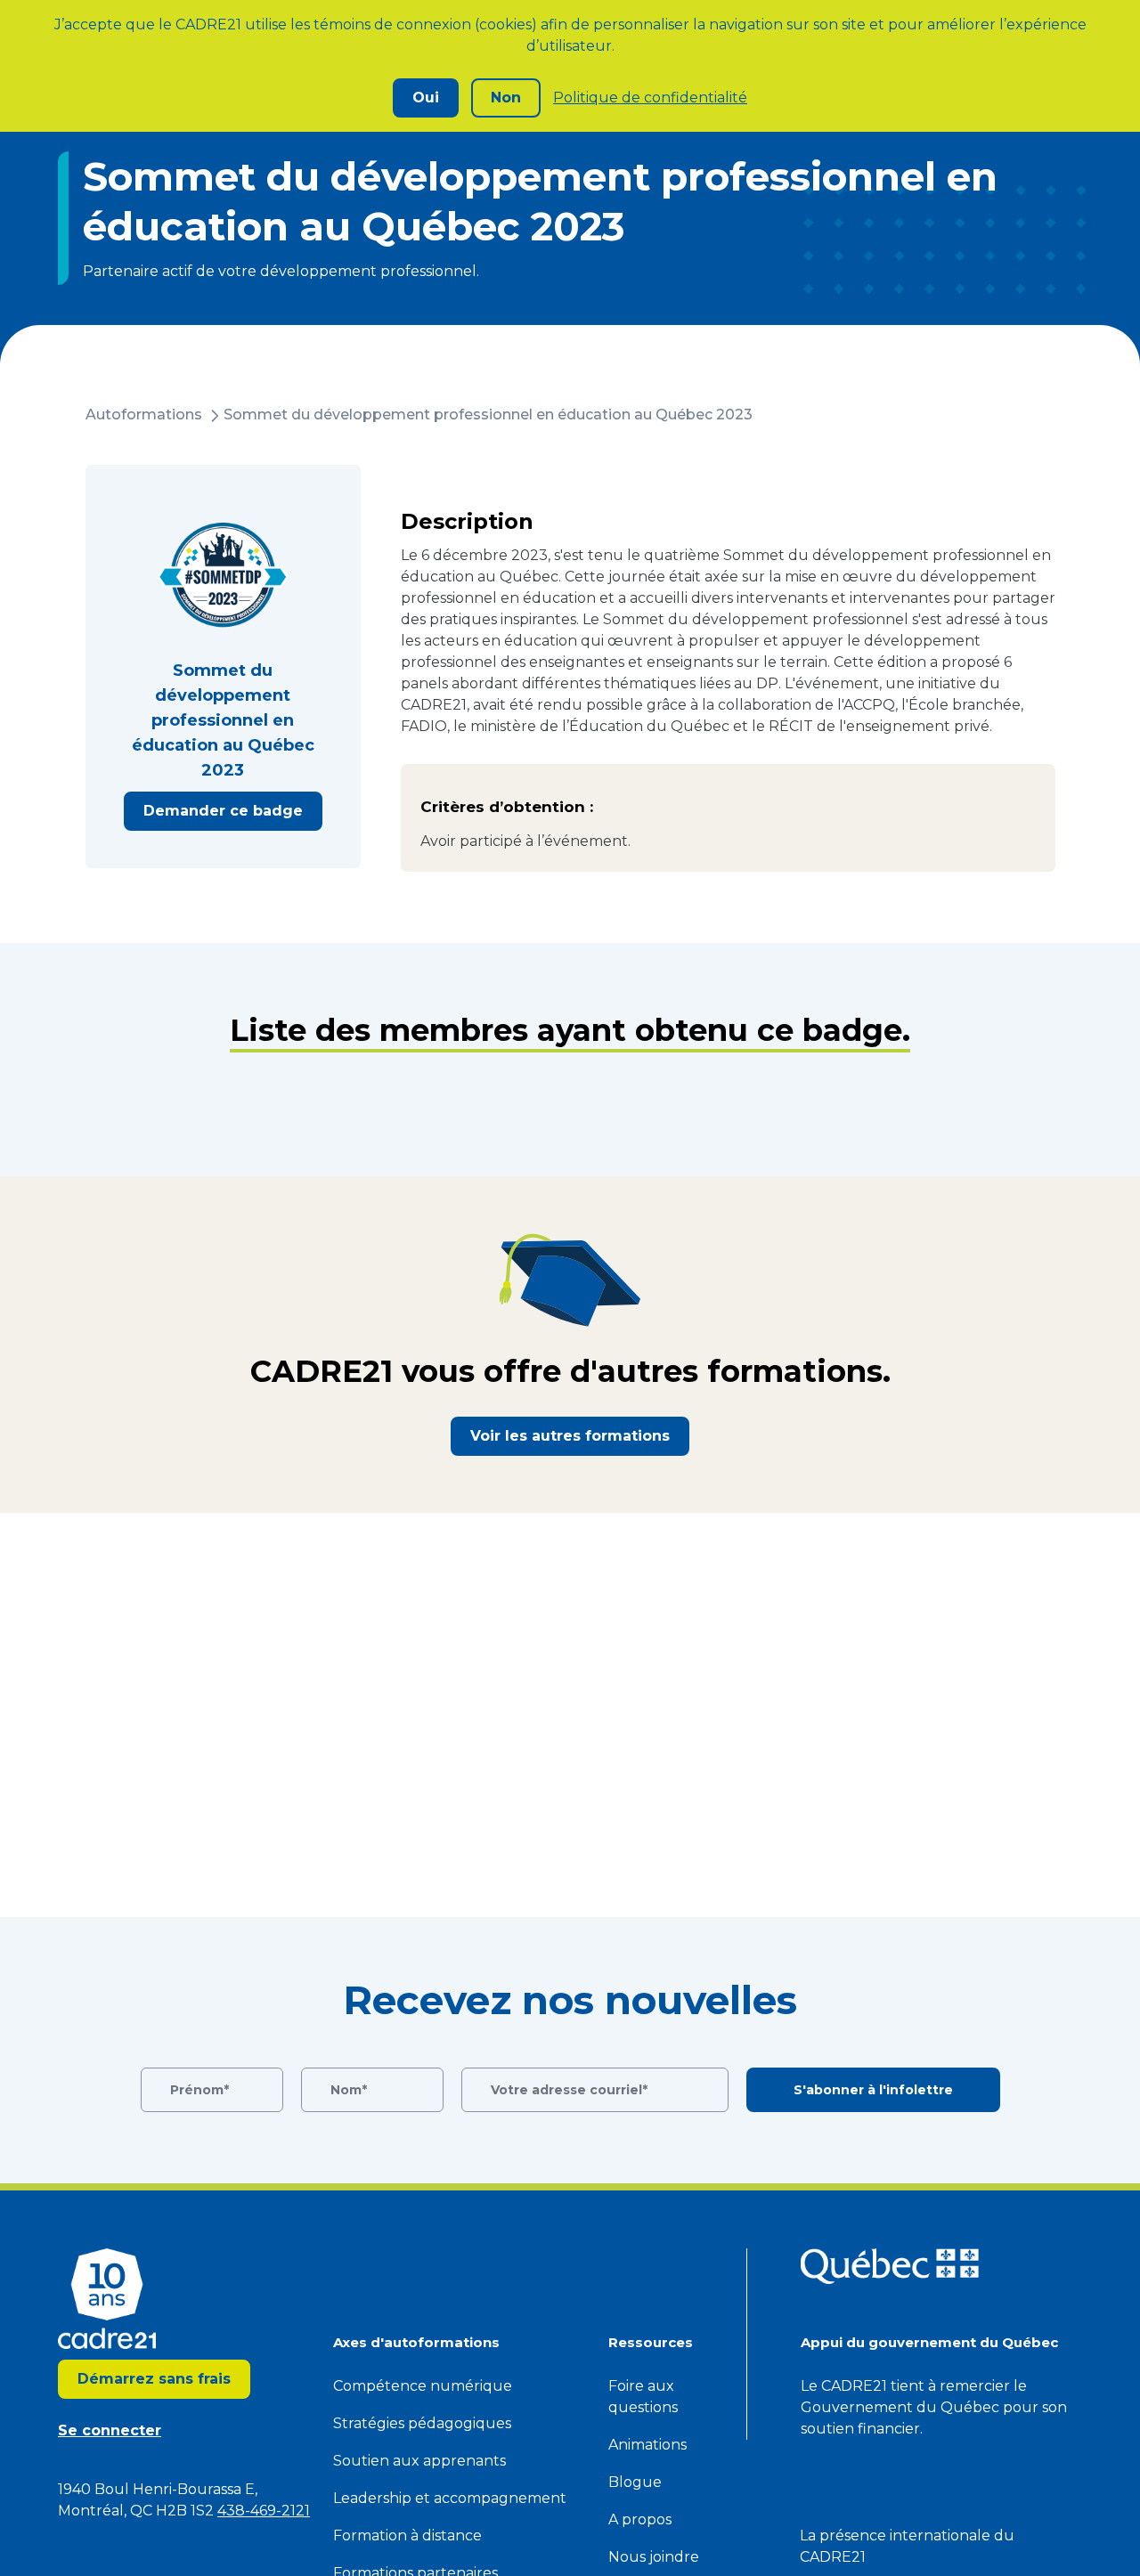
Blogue (635, 2482)
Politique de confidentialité (650, 98)
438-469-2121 (264, 2511)
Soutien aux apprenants (419, 2461)
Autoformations (144, 414)
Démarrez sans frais (154, 2379)
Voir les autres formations (570, 1436)
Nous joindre (654, 2557)
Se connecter (110, 2430)
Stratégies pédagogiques (422, 2423)
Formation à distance (407, 2535)
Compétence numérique (423, 2386)
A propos (640, 2519)
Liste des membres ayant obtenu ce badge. (570, 1030)
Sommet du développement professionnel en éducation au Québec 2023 (488, 414)
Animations (647, 2445)
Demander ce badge (223, 811)
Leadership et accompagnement (450, 2498)
